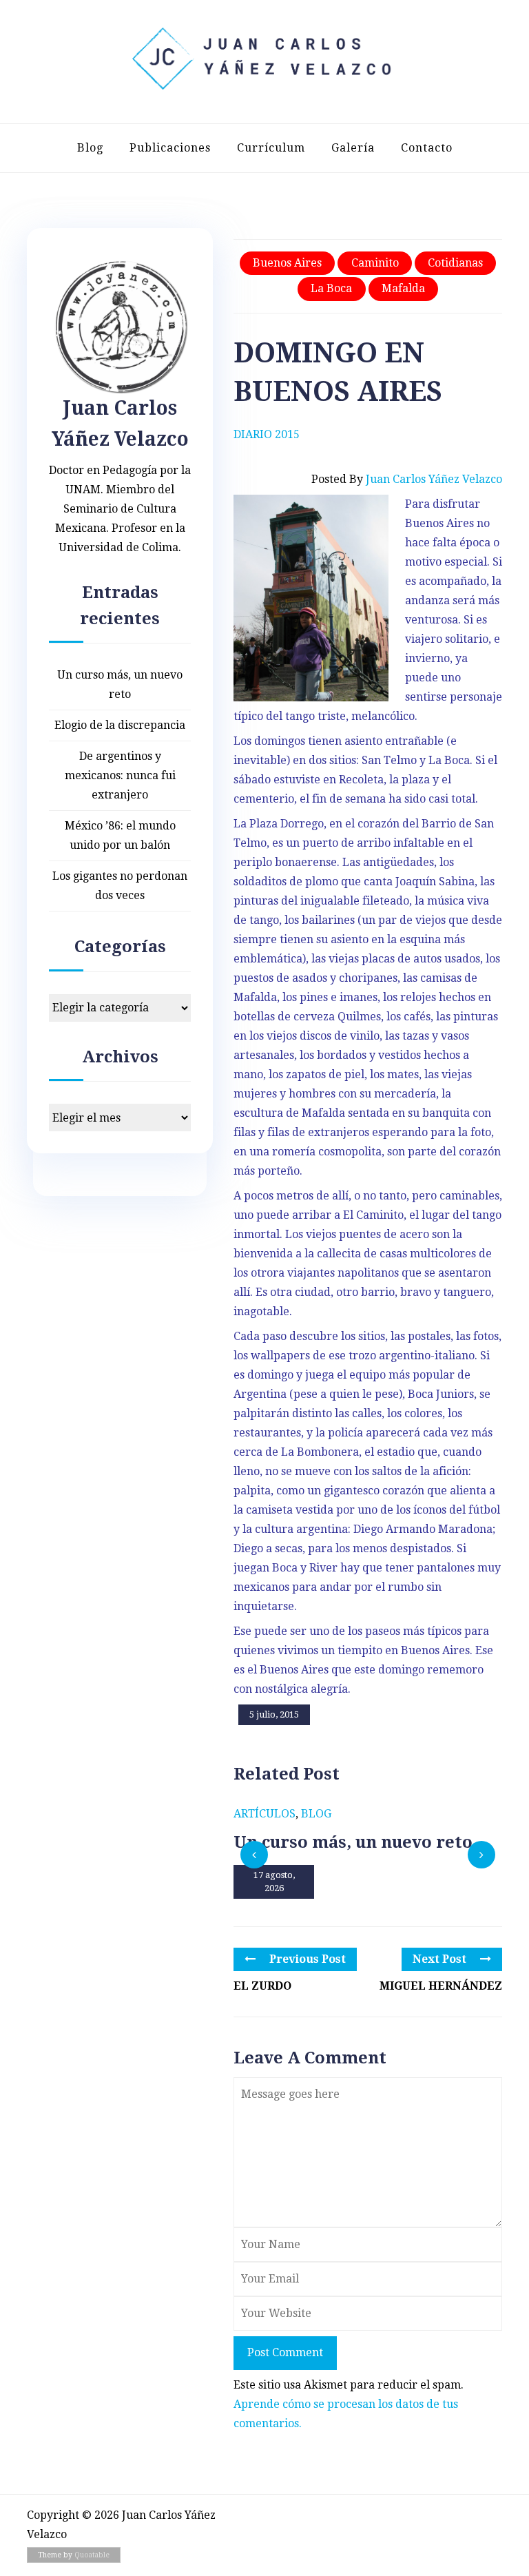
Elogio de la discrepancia (120, 725)
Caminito (375, 263)
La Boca (331, 288)
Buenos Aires (287, 263)
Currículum (271, 148)
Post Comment (285, 2352)
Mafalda (403, 288)
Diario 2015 (267, 434)
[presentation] (254, 1855)
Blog (90, 148)
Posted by (407, 479)
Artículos (264, 1814)
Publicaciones (170, 148)
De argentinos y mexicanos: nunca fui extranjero (120, 775)
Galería (353, 148)
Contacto (427, 148)
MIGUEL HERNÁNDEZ (441, 1986)
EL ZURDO (262, 1986)
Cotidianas (455, 263)
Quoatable (92, 2555)
